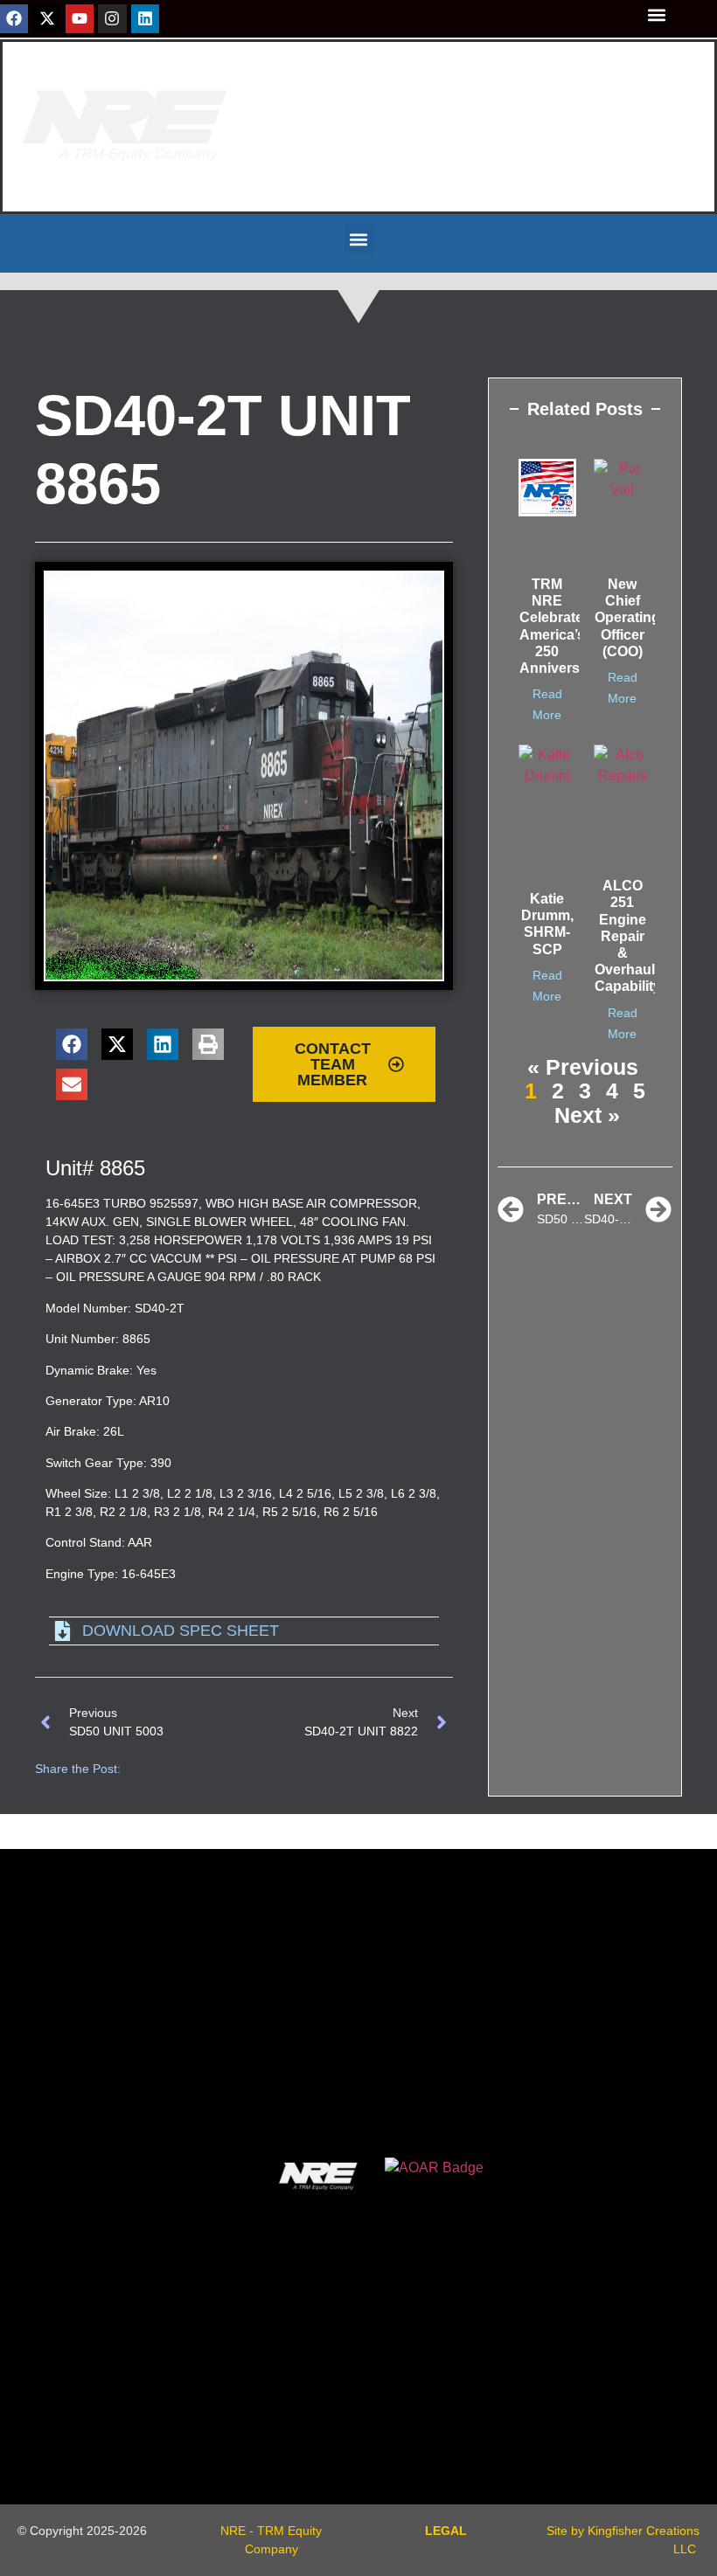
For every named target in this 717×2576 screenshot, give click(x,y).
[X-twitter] (46, 18)
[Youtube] (80, 18)
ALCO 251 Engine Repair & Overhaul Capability (628, 936)
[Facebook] (14, 18)
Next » (587, 1115)
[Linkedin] (145, 18)
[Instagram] (112, 18)
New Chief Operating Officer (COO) (627, 618)
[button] (656, 14)
